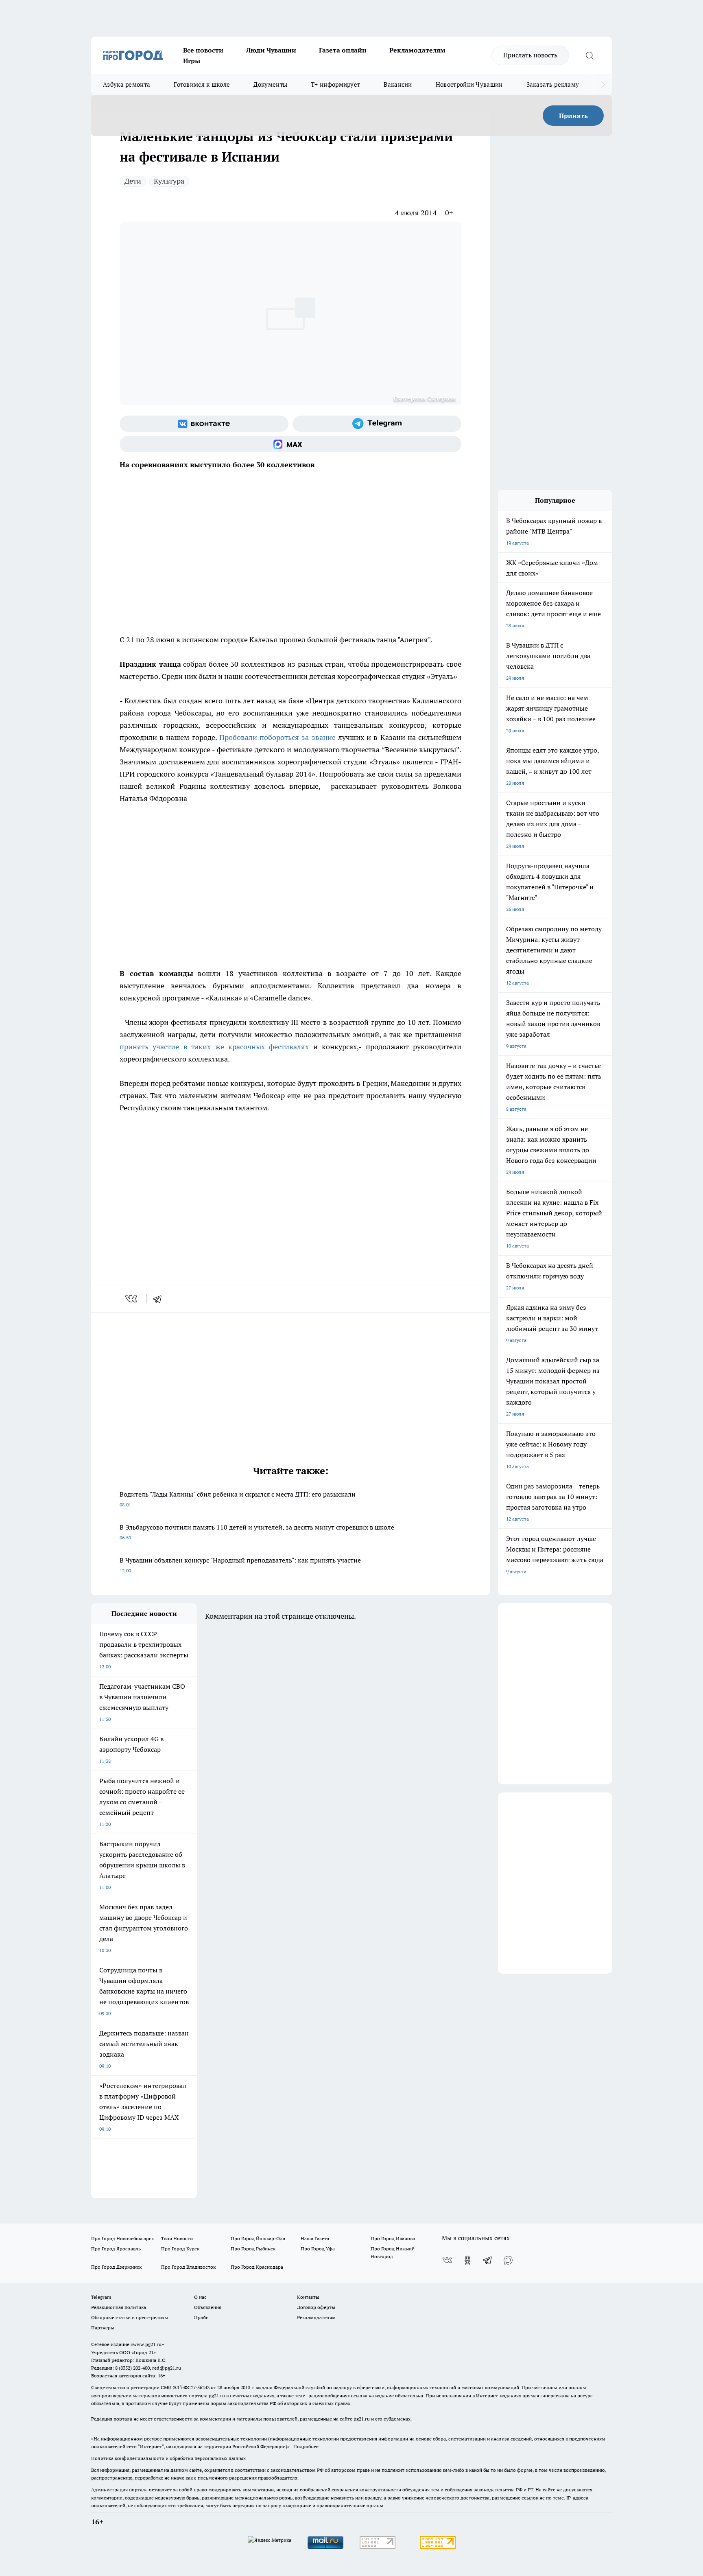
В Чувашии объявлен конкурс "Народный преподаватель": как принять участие (240, 1565)
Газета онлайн (343, 50)
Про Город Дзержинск (116, 2267)
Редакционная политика (119, 2307)
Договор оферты (316, 2307)
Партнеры (103, 2328)
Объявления (208, 2307)
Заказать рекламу (553, 84)
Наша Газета (315, 2238)
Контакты (308, 2297)
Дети (133, 181)
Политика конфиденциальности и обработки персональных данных (168, 2458)
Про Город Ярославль (116, 2249)
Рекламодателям (417, 50)
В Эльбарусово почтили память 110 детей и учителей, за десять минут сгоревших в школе (257, 1532)
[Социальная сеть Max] (290, 444)
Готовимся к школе (202, 84)
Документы (270, 84)
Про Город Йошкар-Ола (258, 2238)
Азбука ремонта (127, 84)
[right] (603, 85)
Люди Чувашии (271, 50)
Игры (192, 61)
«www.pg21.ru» (147, 2344)
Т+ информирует (335, 84)
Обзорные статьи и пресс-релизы (130, 2317)
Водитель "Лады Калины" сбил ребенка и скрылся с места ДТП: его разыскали (238, 1499)
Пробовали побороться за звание (277, 737)
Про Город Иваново (393, 2238)
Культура (169, 181)
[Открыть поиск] (589, 55)
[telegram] (160, 1299)
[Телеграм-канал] (377, 424)
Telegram (101, 2297)
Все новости (203, 50)
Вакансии (398, 84)
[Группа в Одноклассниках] (467, 2260)
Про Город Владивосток (188, 2267)
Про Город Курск (180, 2249)
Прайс (201, 2317)
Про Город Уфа (318, 2249)
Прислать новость (530, 55)
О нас (200, 2297)
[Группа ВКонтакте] (204, 424)
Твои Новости (177, 2238)
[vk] (132, 1299)
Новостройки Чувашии (469, 84)
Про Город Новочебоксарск (122, 2238)
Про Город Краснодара (257, 2267)
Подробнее (306, 2446)
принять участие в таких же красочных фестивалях (214, 1047)
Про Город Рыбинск (253, 2249)
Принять (573, 116)
